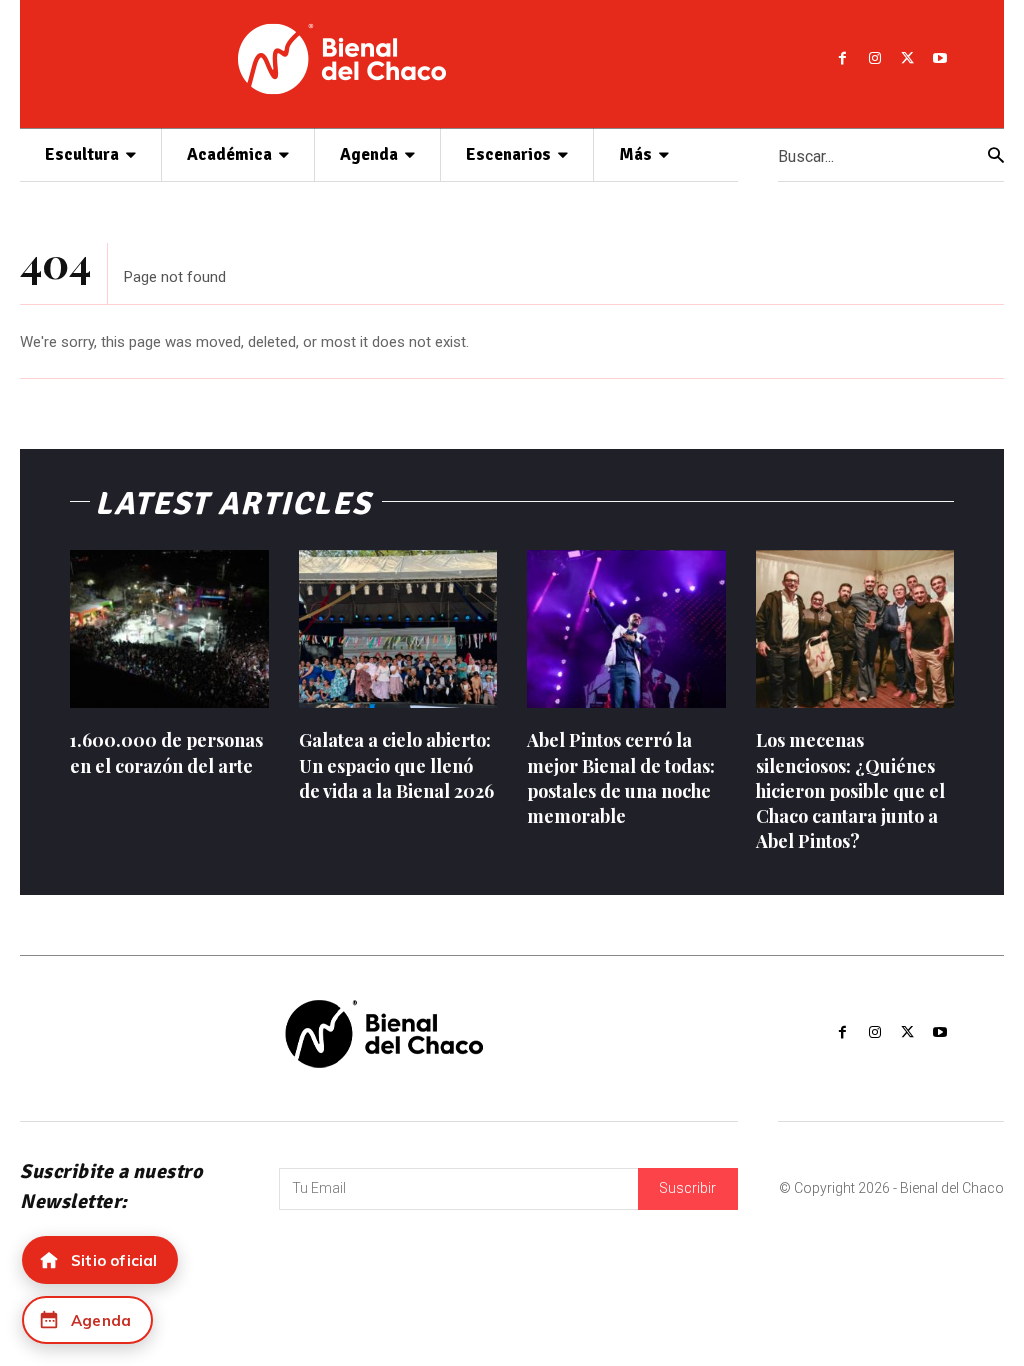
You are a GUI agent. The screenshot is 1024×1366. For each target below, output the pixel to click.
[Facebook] (842, 59)
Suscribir (687, 1188)
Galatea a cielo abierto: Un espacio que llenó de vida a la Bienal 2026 (396, 765)
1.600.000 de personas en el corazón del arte (166, 752)
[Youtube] (939, 59)
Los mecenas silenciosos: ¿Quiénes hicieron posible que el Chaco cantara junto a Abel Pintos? (850, 790)
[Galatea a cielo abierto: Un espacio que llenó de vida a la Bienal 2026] (398, 629)
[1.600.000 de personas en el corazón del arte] (169, 629)
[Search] (996, 155)
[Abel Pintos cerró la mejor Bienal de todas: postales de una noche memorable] (626, 629)
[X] (907, 59)
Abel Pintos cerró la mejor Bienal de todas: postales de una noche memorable (621, 778)
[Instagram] (875, 59)
